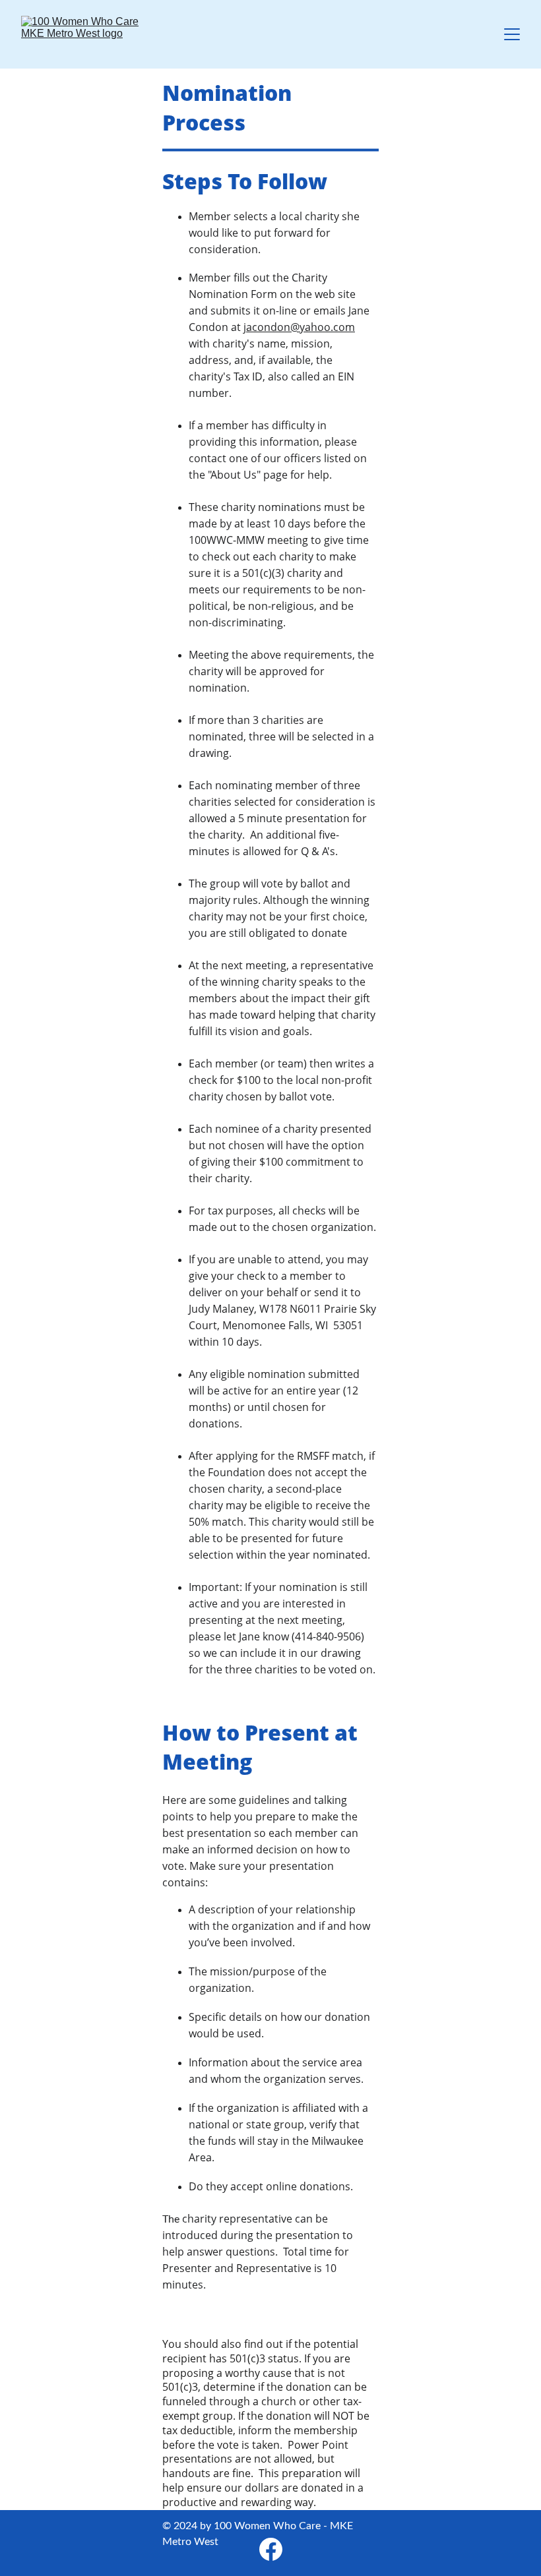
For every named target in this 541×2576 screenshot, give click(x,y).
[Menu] (512, 34)
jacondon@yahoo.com (299, 327)
